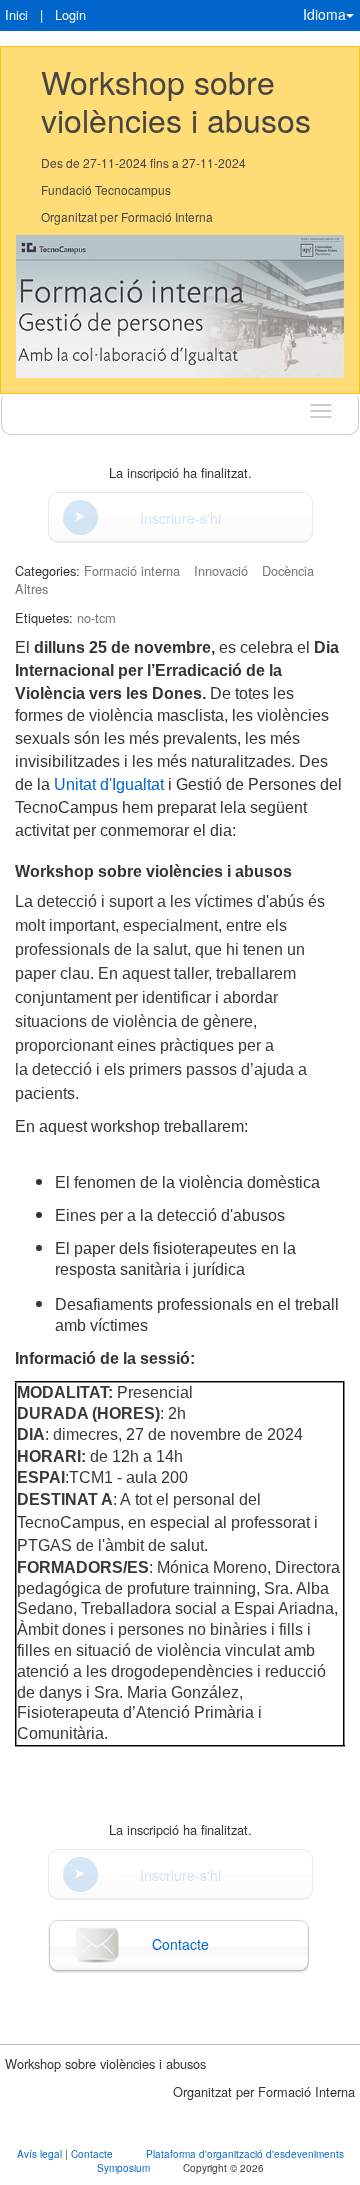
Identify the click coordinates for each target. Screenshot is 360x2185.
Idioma (324, 14)
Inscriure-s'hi (180, 518)
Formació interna (132, 570)
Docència (288, 570)
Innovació (221, 570)
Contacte (180, 1944)
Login (70, 14)
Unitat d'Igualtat (111, 784)
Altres (31, 588)
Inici (16, 14)
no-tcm (96, 617)
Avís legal (41, 2154)
